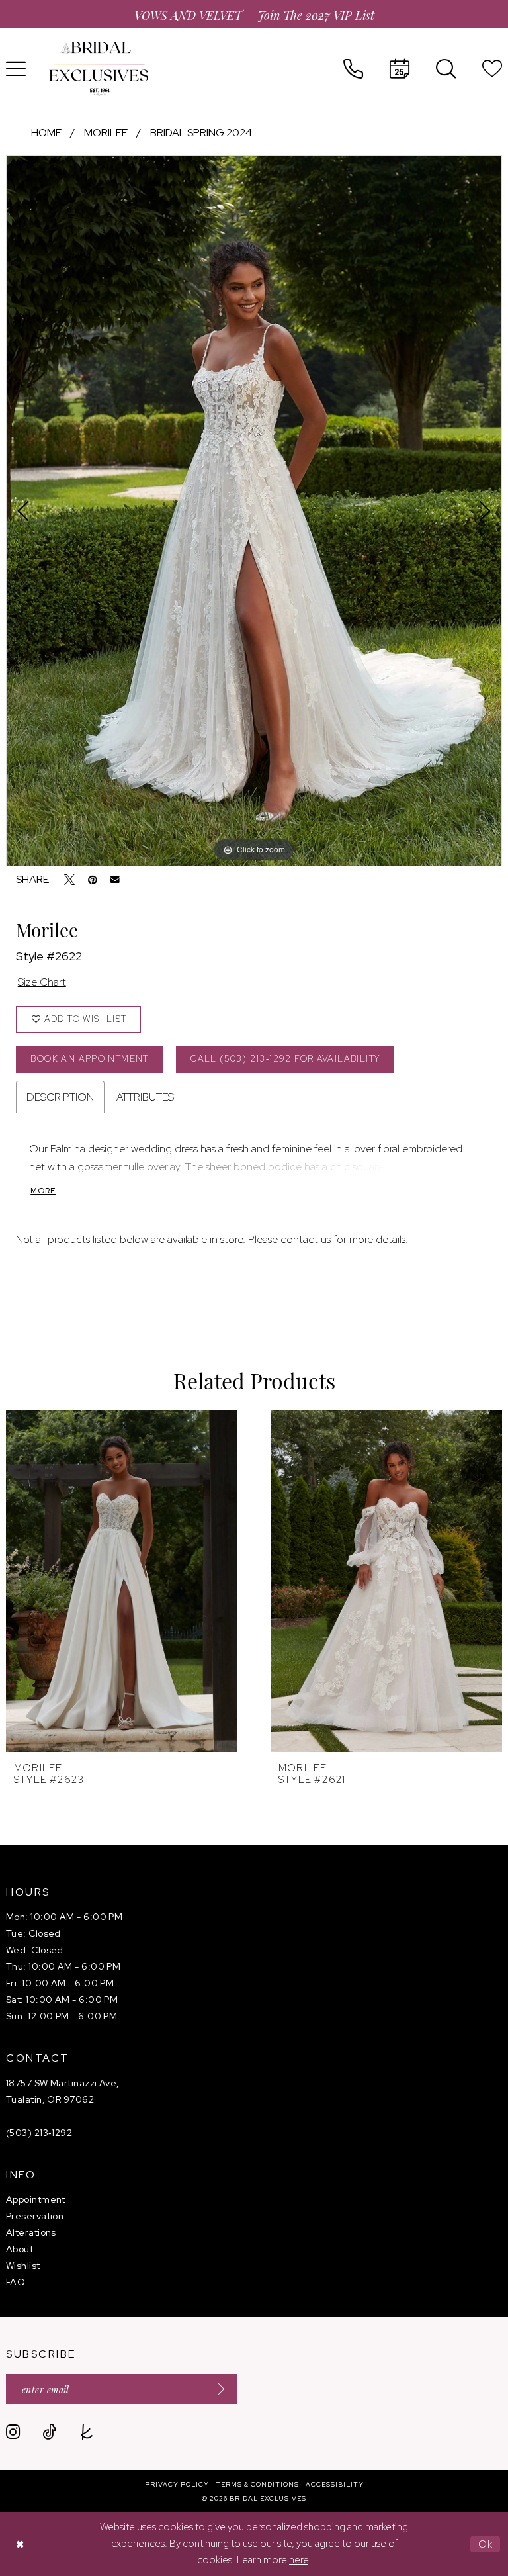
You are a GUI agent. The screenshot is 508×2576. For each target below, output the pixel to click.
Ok (486, 2544)
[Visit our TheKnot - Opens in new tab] (87, 2432)
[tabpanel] (254, 510)
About (20, 2249)
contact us (306, 1239)
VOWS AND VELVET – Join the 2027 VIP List (254, 14)
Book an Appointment (89, 1059)
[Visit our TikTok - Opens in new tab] (49, 2432)
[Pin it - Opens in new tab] (93, 880)
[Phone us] (353, 69)
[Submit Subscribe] (217, 2389)
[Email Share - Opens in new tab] (115, 880)
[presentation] (122, 1581)
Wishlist (23, 2266)
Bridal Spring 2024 (201, 133)
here (299, 2560)
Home (46, 133)
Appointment (36, 2199)
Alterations (31, 2232)
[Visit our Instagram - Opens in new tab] (13, 2432)
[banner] (99, 69)
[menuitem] (353, 69)
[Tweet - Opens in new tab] (69, 880)
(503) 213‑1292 (39, 2133)
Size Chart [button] (42, 982)
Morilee (106, 133)
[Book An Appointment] (400, 69)
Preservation (35, 2216)
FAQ (16, 2282)
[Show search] (446, 69)
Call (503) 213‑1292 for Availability (285, 1059)
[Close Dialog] (20, 2544)
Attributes (145, 1097)
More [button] (43, 1191)
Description (60, 1097)
